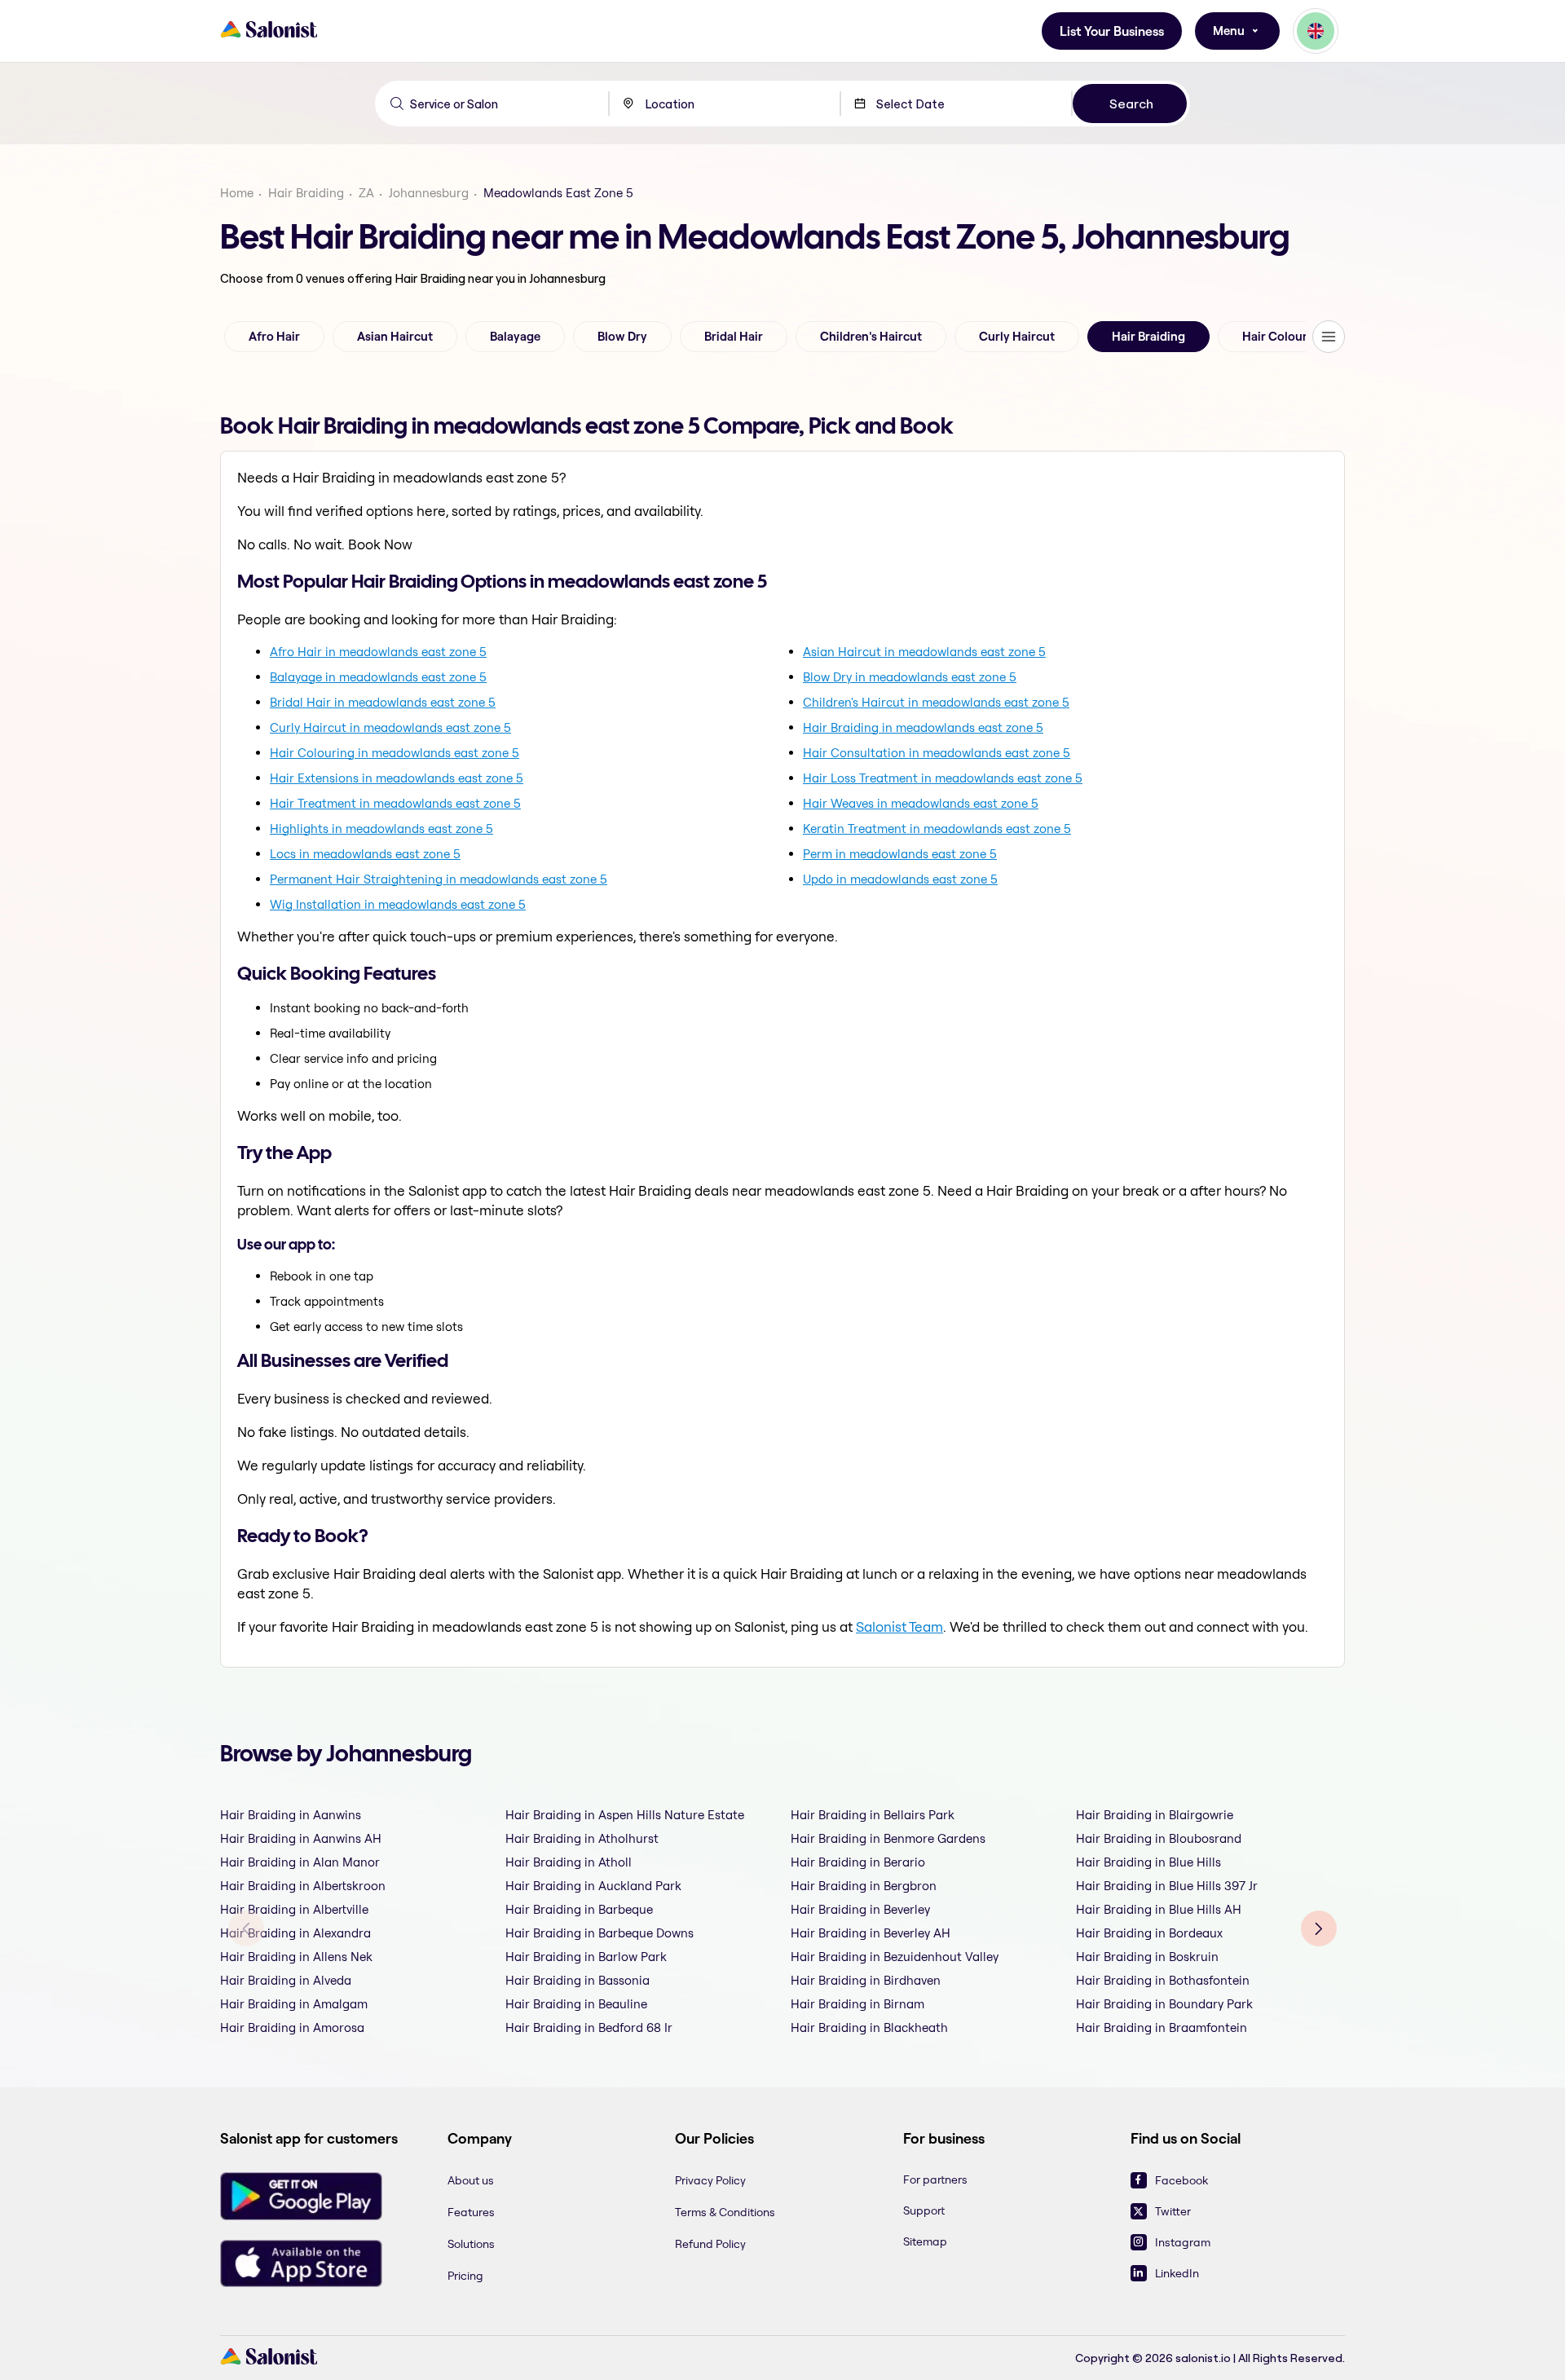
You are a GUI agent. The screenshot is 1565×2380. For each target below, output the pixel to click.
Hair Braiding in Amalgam (294, 2004)
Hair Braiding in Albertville (294, 1909)
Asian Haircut (395, 337)
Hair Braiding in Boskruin (1147, 1957)
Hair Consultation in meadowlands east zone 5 (937, 753)
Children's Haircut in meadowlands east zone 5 (936, 702)
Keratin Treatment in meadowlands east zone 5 (937, 829)
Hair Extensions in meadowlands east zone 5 (397, 778)
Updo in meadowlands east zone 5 (900, 879)
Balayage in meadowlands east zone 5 (378, 677)
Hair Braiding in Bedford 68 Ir (589, 2027)
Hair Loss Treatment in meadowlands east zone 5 (943, 778)
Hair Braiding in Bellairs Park (873, 1815)
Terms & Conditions (725, 2212)
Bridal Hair (734, 337)
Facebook (1181, 2180)
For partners (935, 2179)
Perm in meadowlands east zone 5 (900, 854)
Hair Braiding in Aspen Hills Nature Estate (625, 1815)
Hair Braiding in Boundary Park (1164, 2004)
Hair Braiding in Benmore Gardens (888, 1838)
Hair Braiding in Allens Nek (296, 1957)
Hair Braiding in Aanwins (291, 1815)
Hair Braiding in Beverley (860, 1909)
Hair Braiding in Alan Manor (300, 1862)
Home (237, 193)
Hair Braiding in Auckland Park (593, 1886)
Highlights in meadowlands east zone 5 (381, 829)
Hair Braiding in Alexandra (295, 1933)
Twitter (1173, 2211)
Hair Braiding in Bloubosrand (1159, 1838)
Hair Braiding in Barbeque (579, 1909)
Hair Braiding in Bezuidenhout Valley (895, 1957)
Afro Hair (274, 337)
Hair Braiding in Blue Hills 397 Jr (1167, 1886)
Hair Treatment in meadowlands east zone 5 (395, 803)
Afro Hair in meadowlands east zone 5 (378, 652)
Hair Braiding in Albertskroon (303, 1886)
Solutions (471, 2244)
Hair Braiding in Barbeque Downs (600, 1933)
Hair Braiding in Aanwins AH (301, 1838)
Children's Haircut (871, 337)
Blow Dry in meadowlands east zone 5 (910, 677)
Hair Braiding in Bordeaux (1149, 1933)
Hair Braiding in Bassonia (578, 1980)
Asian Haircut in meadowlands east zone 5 (924, 652)
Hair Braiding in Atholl (569, 1862)
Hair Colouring (1284, 337)
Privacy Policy (710, 2180)
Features (471, 2212)
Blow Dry (622, 337)
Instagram (1183, 2242)
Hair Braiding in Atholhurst (582, 1838)
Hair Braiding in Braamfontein (1162, 2027)
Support (924, 2210)
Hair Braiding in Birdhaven (866, 1980)
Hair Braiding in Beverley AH (871, 1933)
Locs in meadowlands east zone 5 (365, 854)
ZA (366, 193)
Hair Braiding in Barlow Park (586, 1957)
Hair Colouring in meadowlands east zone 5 (395, 753)
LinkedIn (1177, 2273)
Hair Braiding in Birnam (857, 2004)
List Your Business (1112, 31)
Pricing (465, 2276)
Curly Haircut (1017, 337)
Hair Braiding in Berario (858, 1862)
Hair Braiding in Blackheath (869, 2027)
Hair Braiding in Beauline (576, 2004)
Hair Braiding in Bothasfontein (1163, 1980)
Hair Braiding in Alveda (286, 1980)
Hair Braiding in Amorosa (292, 2027)
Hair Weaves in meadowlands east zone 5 (921, 803)
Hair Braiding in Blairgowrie (1155, 1815)
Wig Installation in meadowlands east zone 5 (398, 904)
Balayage (515, 337)
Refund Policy (710, 2244)
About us (471, 2180)
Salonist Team (899, 1626)
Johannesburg (429, 193)
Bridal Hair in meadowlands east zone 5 (383, 702)
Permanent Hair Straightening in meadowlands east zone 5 (439, 879)
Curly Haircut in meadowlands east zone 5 (390, 727)
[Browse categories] (1329, 337)
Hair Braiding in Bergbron (864, 1886)
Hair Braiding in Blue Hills (1148, 1862)
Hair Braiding (306, 193)
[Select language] (1316, 31)
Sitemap (925, 2241)
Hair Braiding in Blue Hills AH (1159, 1909)
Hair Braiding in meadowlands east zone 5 (923, 727)
